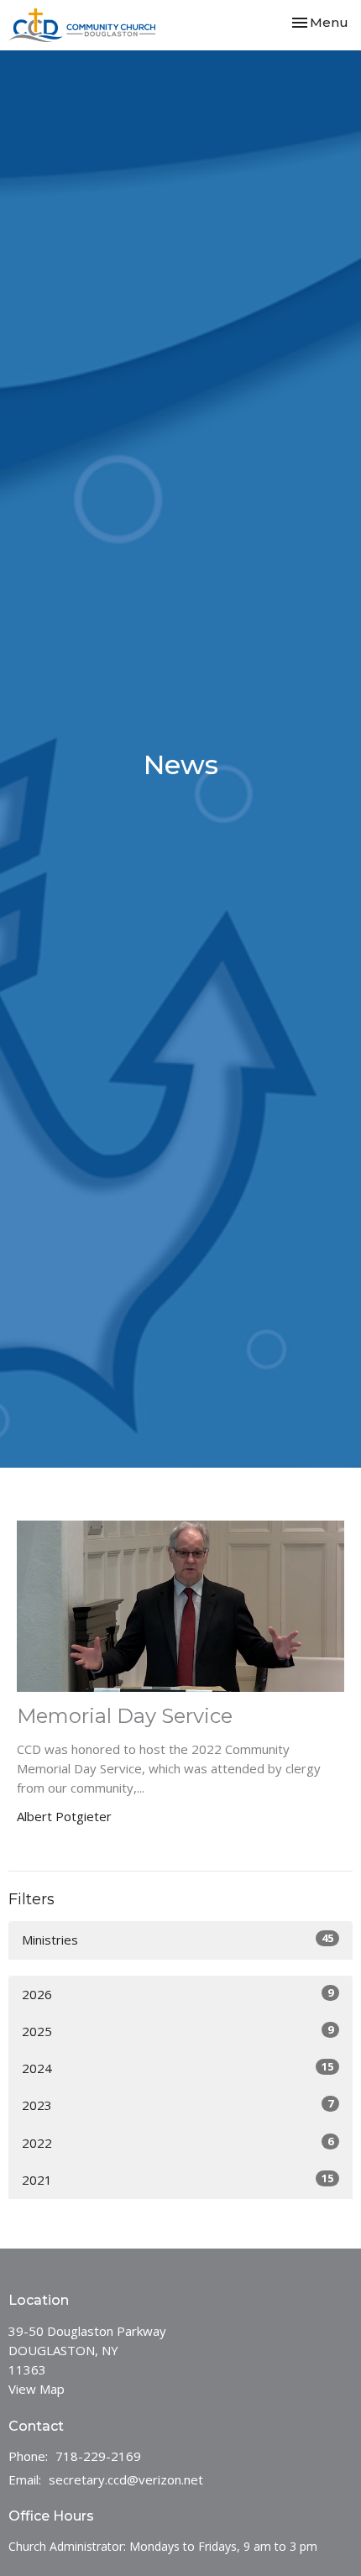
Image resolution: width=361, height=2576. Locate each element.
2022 (178, 2142)
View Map (37, 2389)
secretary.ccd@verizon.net (126, 2479)
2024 (178, 2068)
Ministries (178, 1939)
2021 (178, 2179)
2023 (178, 2105)
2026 (178, 1994)
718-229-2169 (98, 2456)
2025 (178, 2031)
